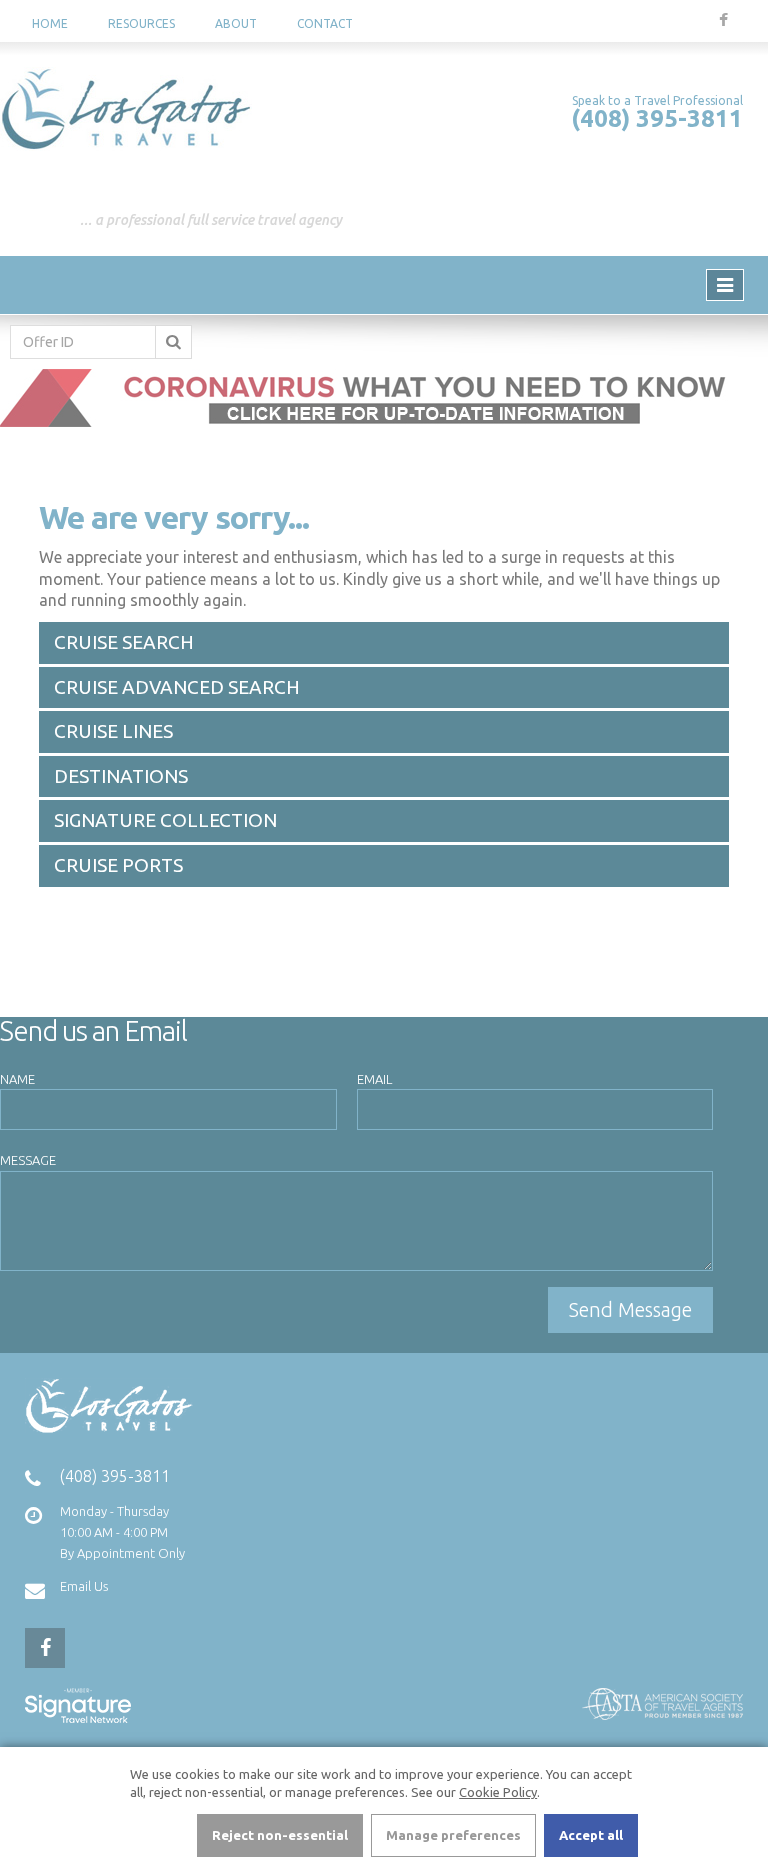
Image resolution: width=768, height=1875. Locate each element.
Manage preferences (453, 1835)
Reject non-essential (280, 1835)
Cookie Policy (498, 1792)
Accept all (591, 1835)
